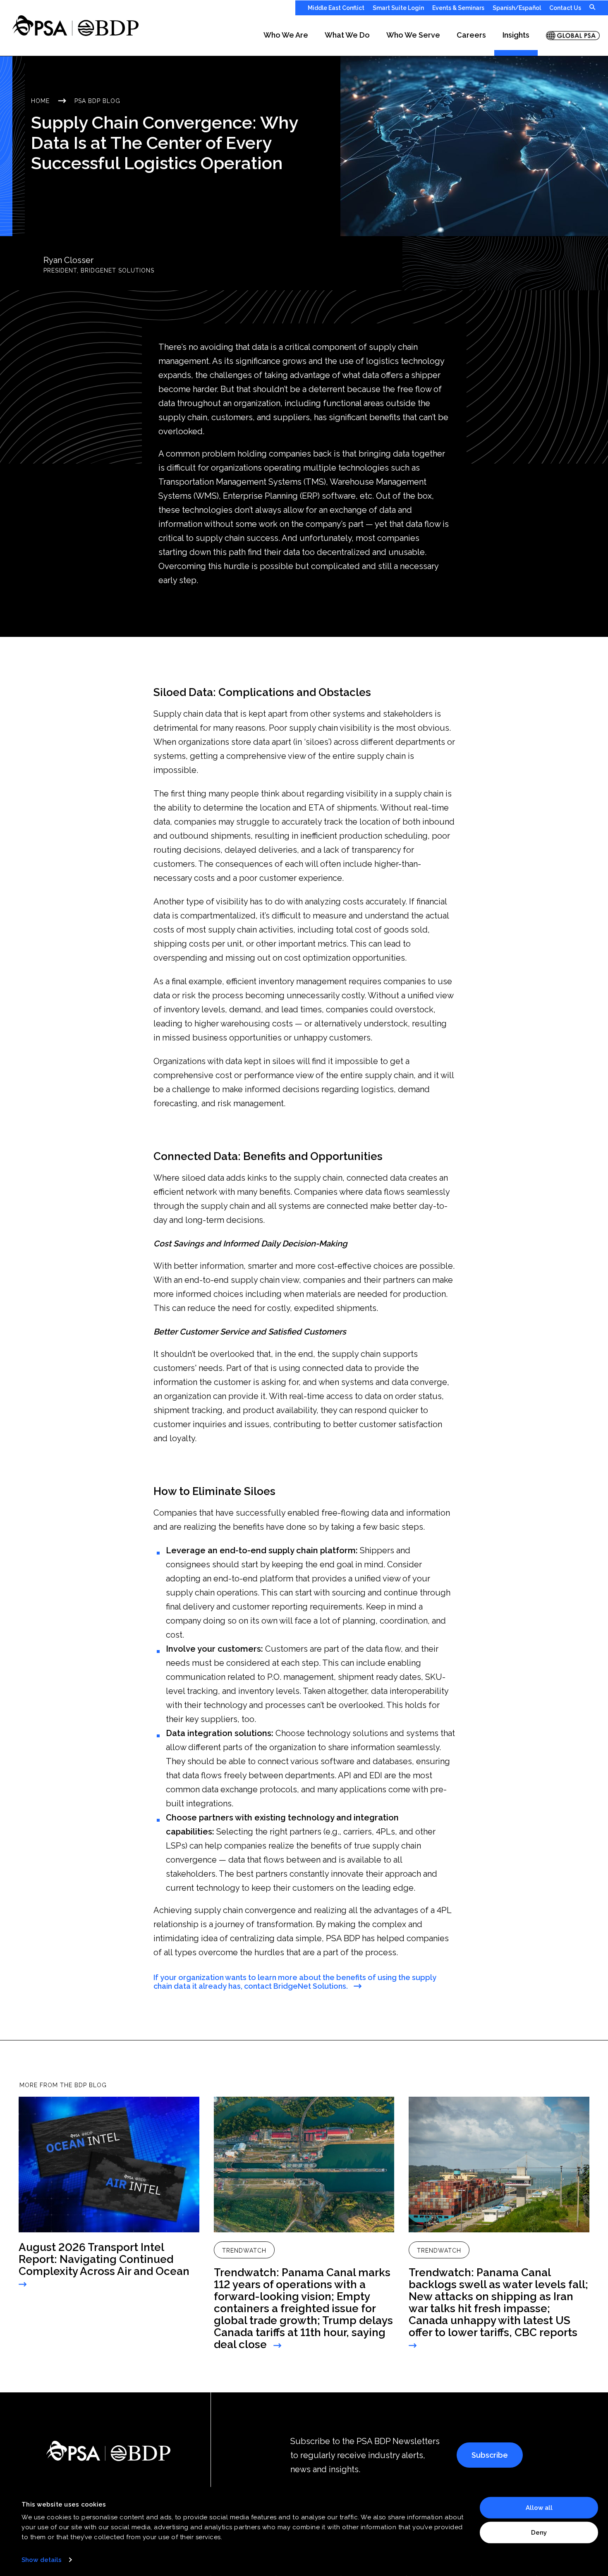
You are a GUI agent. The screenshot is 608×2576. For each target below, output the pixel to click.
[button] (286, 36)
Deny (539, 2532)
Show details (42, 2560)
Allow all (539, 2508)
